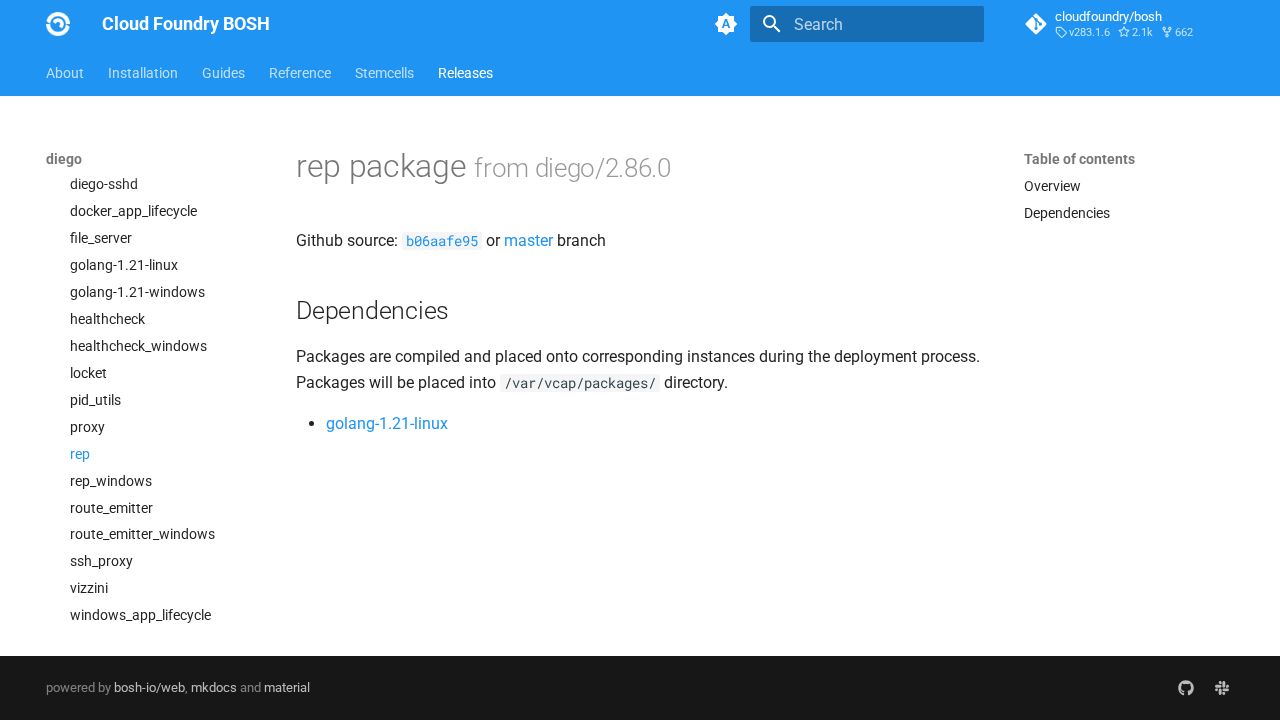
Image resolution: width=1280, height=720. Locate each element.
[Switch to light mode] (726, 24)
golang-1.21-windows (137, 292)
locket (88, 373)
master (528, 240)
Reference (300, 73)
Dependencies (1067, 213)
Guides (223, 73)
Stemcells (384, 73)
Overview (1052, 186)
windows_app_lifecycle (140, 615)
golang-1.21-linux (124, 265)
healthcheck (107, 319)
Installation (143, 73)
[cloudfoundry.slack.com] (1222, 688)
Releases (465, 73)
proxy (87, 427)
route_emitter (111, 508)
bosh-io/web (149, 687)
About (65, 73)
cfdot (86, 157)
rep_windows (111, 481)
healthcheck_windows (138, 346)
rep (80, 454)
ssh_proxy (101, 561)
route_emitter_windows (142, 534)
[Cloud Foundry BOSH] (58, 24)
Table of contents (1079, 159)
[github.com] (1186, 688)
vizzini (89, 588)
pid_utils (95, 400)
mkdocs (214, 687)
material (287, 687)
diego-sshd (104, 184)
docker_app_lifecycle (133, 211)
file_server (101, 238)
